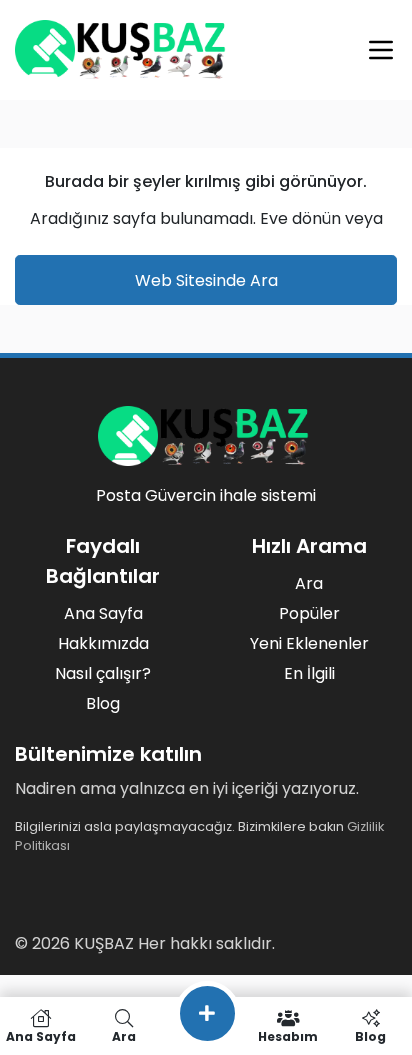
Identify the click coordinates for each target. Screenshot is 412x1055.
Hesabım (288, 1035)
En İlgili (309, 673)
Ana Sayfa (103, 613)
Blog (103, 703)
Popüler (309, 613)
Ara (309, 583)
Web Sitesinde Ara (206, 280)
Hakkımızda (103, 643)
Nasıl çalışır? (103, 673)
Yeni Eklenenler (309, 643)
